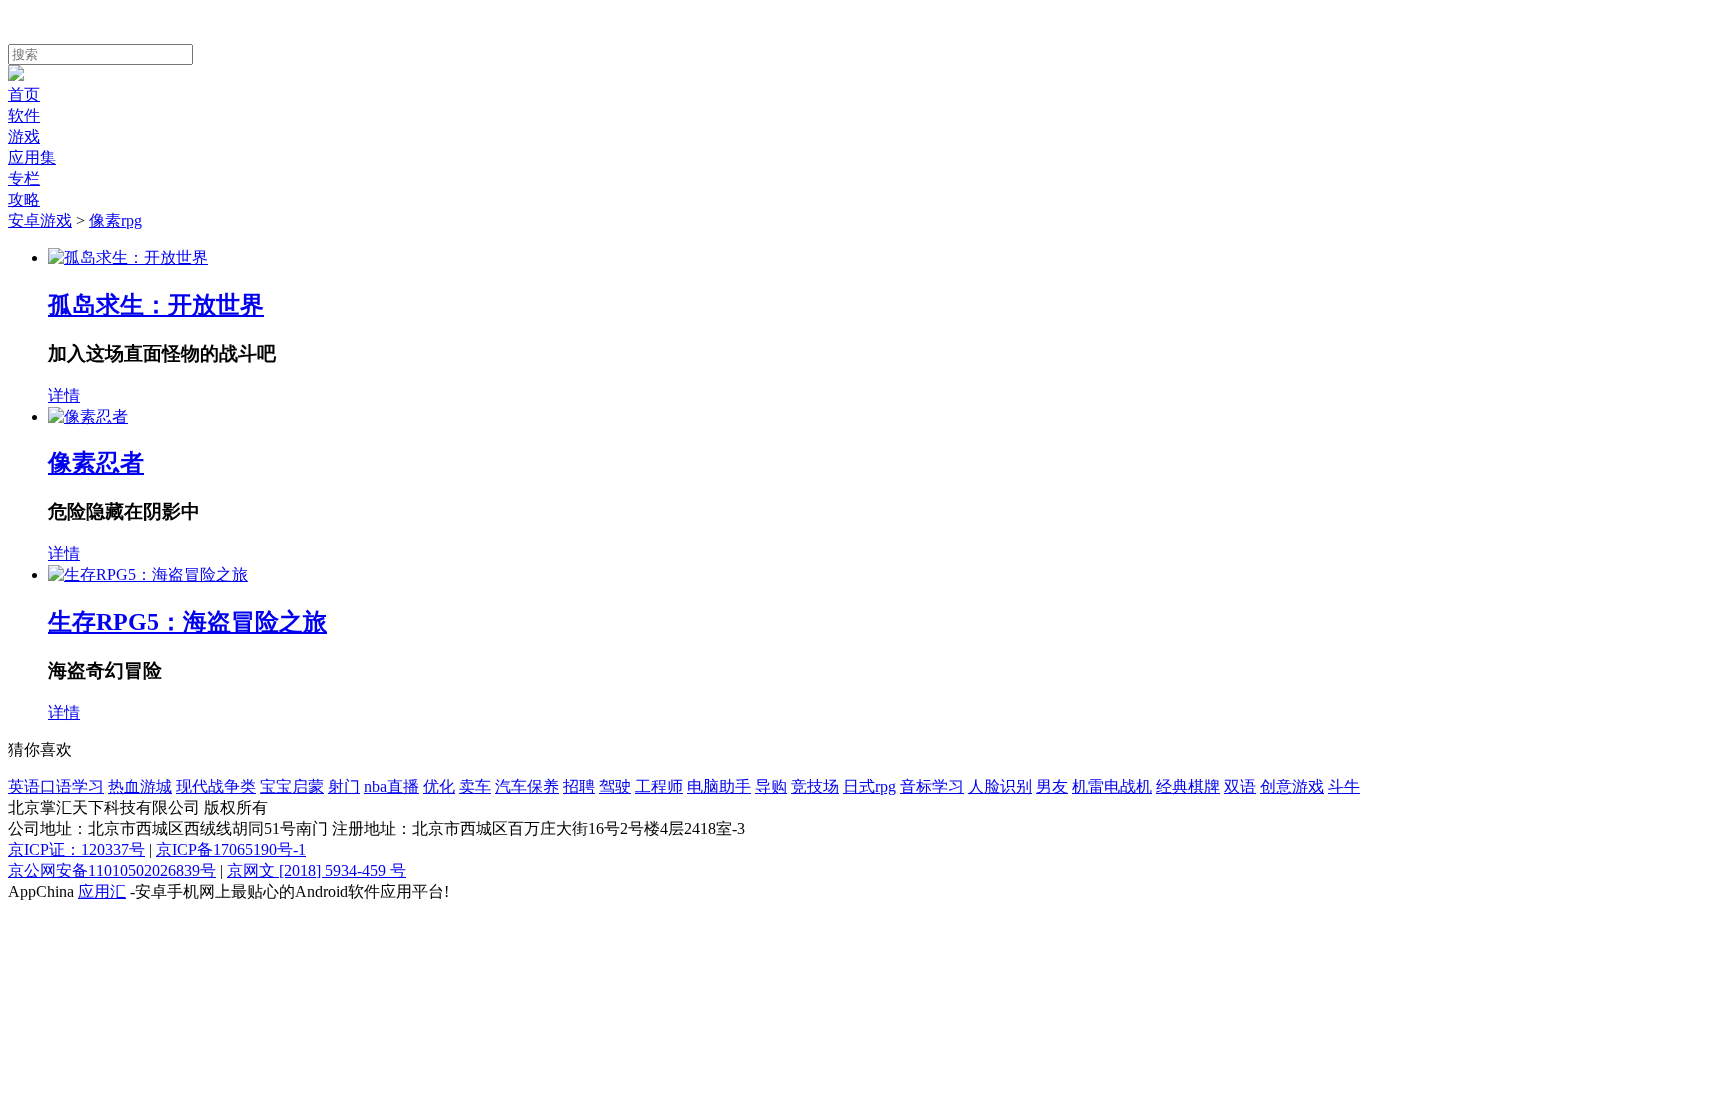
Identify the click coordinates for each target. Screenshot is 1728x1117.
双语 (1240, 786)
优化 (439, 786)
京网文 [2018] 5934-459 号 (316, 870)
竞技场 (815, 786)
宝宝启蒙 (292, 786)
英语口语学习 (56, 786)
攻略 (24, 199)
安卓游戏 (40, 220)
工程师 (659, 786)
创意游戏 (1292, 786)
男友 (1052, 786)
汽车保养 (527, 786)
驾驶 (615, 786)
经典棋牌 (1188, 786)
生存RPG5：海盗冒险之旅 (187, 622)
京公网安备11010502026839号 (112, 870)
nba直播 (391, 786)
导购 (771, 786)
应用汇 (102, 891)
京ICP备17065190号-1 (231, 849)
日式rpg (869, 786)
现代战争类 (216, 786)
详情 (64, 395)
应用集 (32, 157)
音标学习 (932, 786)
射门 (344, 786)
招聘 (579, 786)
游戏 (24, 136)
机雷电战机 (1112, 786)
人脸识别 (1000, 786)
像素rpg (115, 220)
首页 (24, 94)
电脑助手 (719, 786)
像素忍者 (96, 463)
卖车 (475, 786)
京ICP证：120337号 (76, 849)
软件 (24, 115)
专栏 (24, 178)
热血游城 (140, 786)
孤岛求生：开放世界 (156, 305)
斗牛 (1344, 786)
